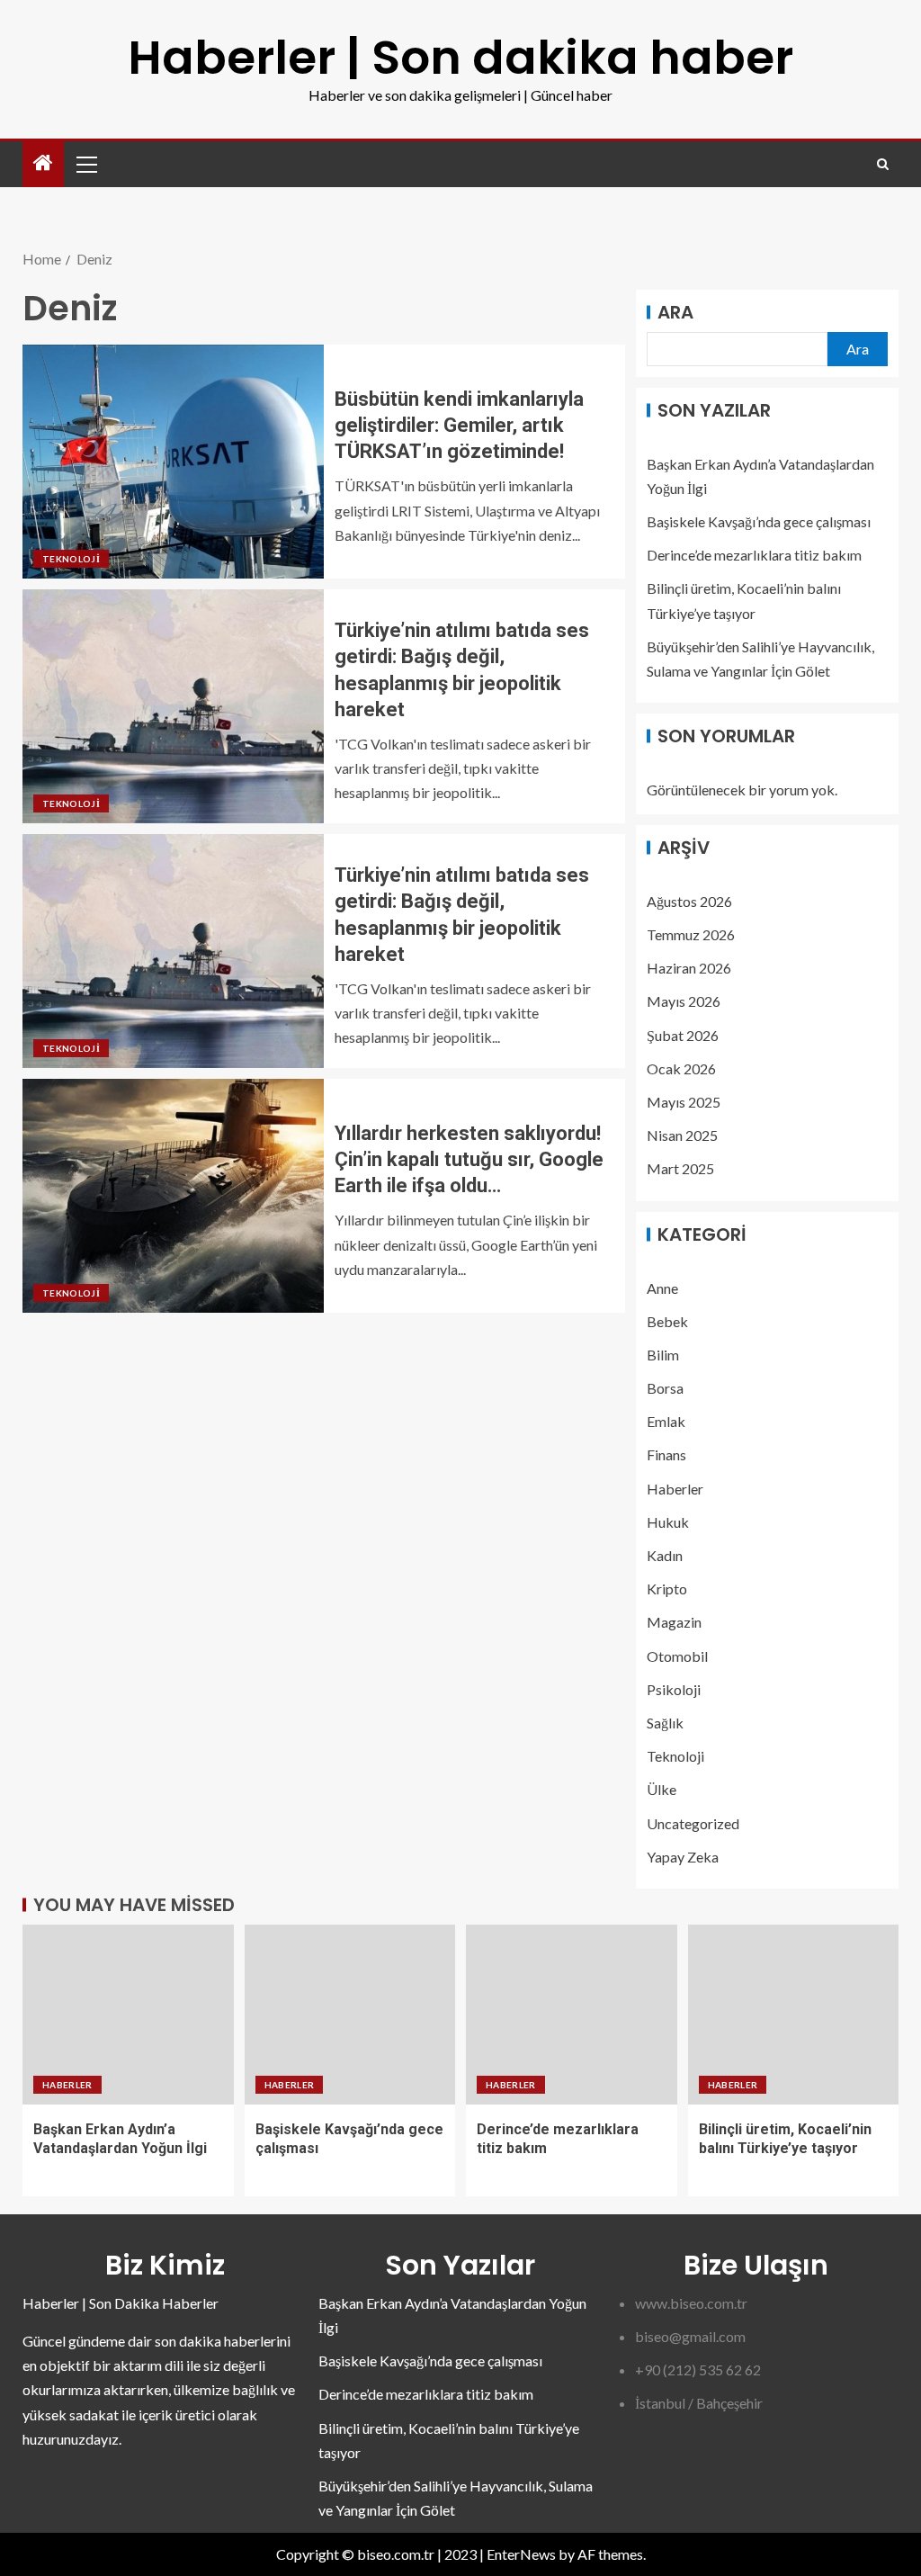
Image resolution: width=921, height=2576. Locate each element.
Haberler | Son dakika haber (460, 57)
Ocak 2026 (681, 1068)
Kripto (667, 1589)
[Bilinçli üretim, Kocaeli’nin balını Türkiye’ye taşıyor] (794, 2015)
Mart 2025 (680, 1168)
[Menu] (85, 164)
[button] (85, 164)
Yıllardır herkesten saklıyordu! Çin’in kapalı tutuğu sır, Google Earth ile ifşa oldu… (469, 1160)
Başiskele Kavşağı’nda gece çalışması (759, 521)
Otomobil (677, 1656)
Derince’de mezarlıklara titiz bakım (754, 555)
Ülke (662, 1789)
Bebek (667, 1321)
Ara (675, 312)
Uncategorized (693, 1823)
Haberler (675, 1489)
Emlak (666, 1421)
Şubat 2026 (683, 1035)
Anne (662, 1288)
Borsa (665, 1388)
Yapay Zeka (683, 1857)
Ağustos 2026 (689, 901)
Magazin (674, 1622)
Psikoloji (674, 1689)
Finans (666, 1454)
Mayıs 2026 (684, 1001)
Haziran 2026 (689, 968)
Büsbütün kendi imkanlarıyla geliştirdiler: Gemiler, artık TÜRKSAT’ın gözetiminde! (459, 426)
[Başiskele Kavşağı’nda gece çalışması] (350, 2015)
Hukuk (668, 1522)
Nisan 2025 (682, 1135)
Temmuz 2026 (691, 934)
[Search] (883, 164)
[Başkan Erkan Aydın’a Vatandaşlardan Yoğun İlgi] (128, 2015)
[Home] (43, 163)
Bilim (663, 1355)
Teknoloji (71, 559)
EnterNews (521, 2554)
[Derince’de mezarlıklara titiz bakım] (572, 2015)
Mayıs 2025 (684, 1102)
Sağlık (665, 1723)
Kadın (665, 1555)
